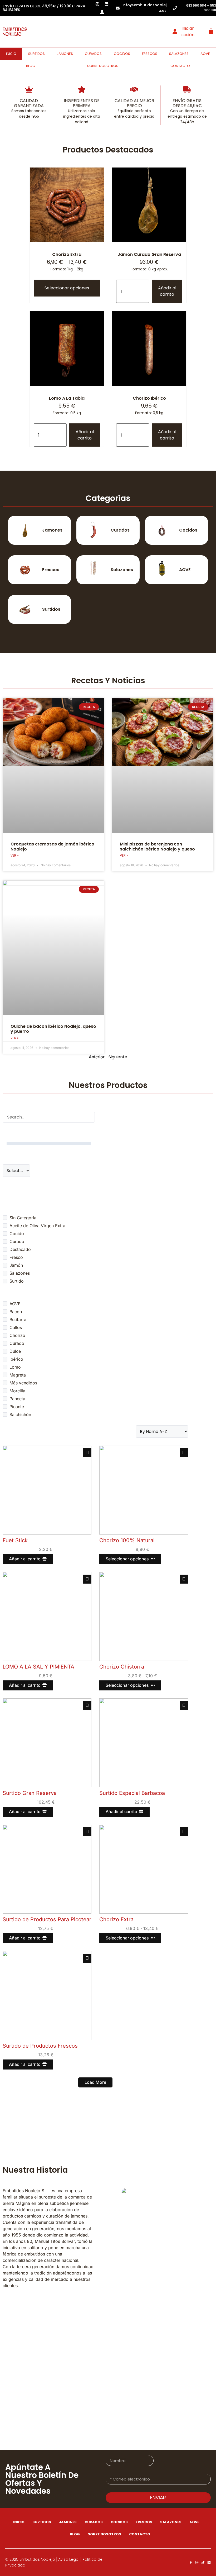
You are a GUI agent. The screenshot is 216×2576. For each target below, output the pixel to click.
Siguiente (118, 1057)
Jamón (16, 1265)
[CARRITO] (211, 31)
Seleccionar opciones (67, 288)
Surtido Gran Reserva (30, 1793)
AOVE (205, 54)
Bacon (16, 1312)
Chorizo (17, 1335)
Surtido (17, 1281)
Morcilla (17, 1391)
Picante (17, 1407)
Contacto (180, 66)
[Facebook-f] (191, 2562)
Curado (17, 1241)
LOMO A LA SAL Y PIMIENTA (38, 1667)
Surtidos (36, 54)
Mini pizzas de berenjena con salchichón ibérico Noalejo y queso (157, 847)
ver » (15, 855)
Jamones (65, 54)
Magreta (18, 1375)
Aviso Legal (69, 2559)
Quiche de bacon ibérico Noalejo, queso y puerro (53, 1029)
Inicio (11, 54)
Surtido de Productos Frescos (40, 2046)
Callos (16, 1327)
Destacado (20, 1249)
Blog (31, 66)
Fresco (16, 1257)
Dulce (15, 1351)
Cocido (17, 1234)
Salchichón (20, 1414)
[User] (102, 12)
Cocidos (122, 54)
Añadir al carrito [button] (167, 291)
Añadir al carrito (25, 1559)
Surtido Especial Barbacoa (132, 1793)
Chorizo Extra (116, 1919)
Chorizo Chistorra (122, 1667)
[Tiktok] (203, 2562)
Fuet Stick (15, 1540)
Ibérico (16, 1359)
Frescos (150, 54)
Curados (93, 54)
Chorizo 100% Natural (127, 1540)
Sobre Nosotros (103, 66)
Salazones (179, 54)
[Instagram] (197, 2562)
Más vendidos (23, 1383)
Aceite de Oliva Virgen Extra (37, 1226)
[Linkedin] (209, 2562)
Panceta (17, 1399)
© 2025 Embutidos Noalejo (30, 2559)
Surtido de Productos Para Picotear (47, 1919)
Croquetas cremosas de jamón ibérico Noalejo (52, 847)
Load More (95, 2082)
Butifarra (18, 1320)
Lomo (15, 1367)
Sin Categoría (23, 1218)
